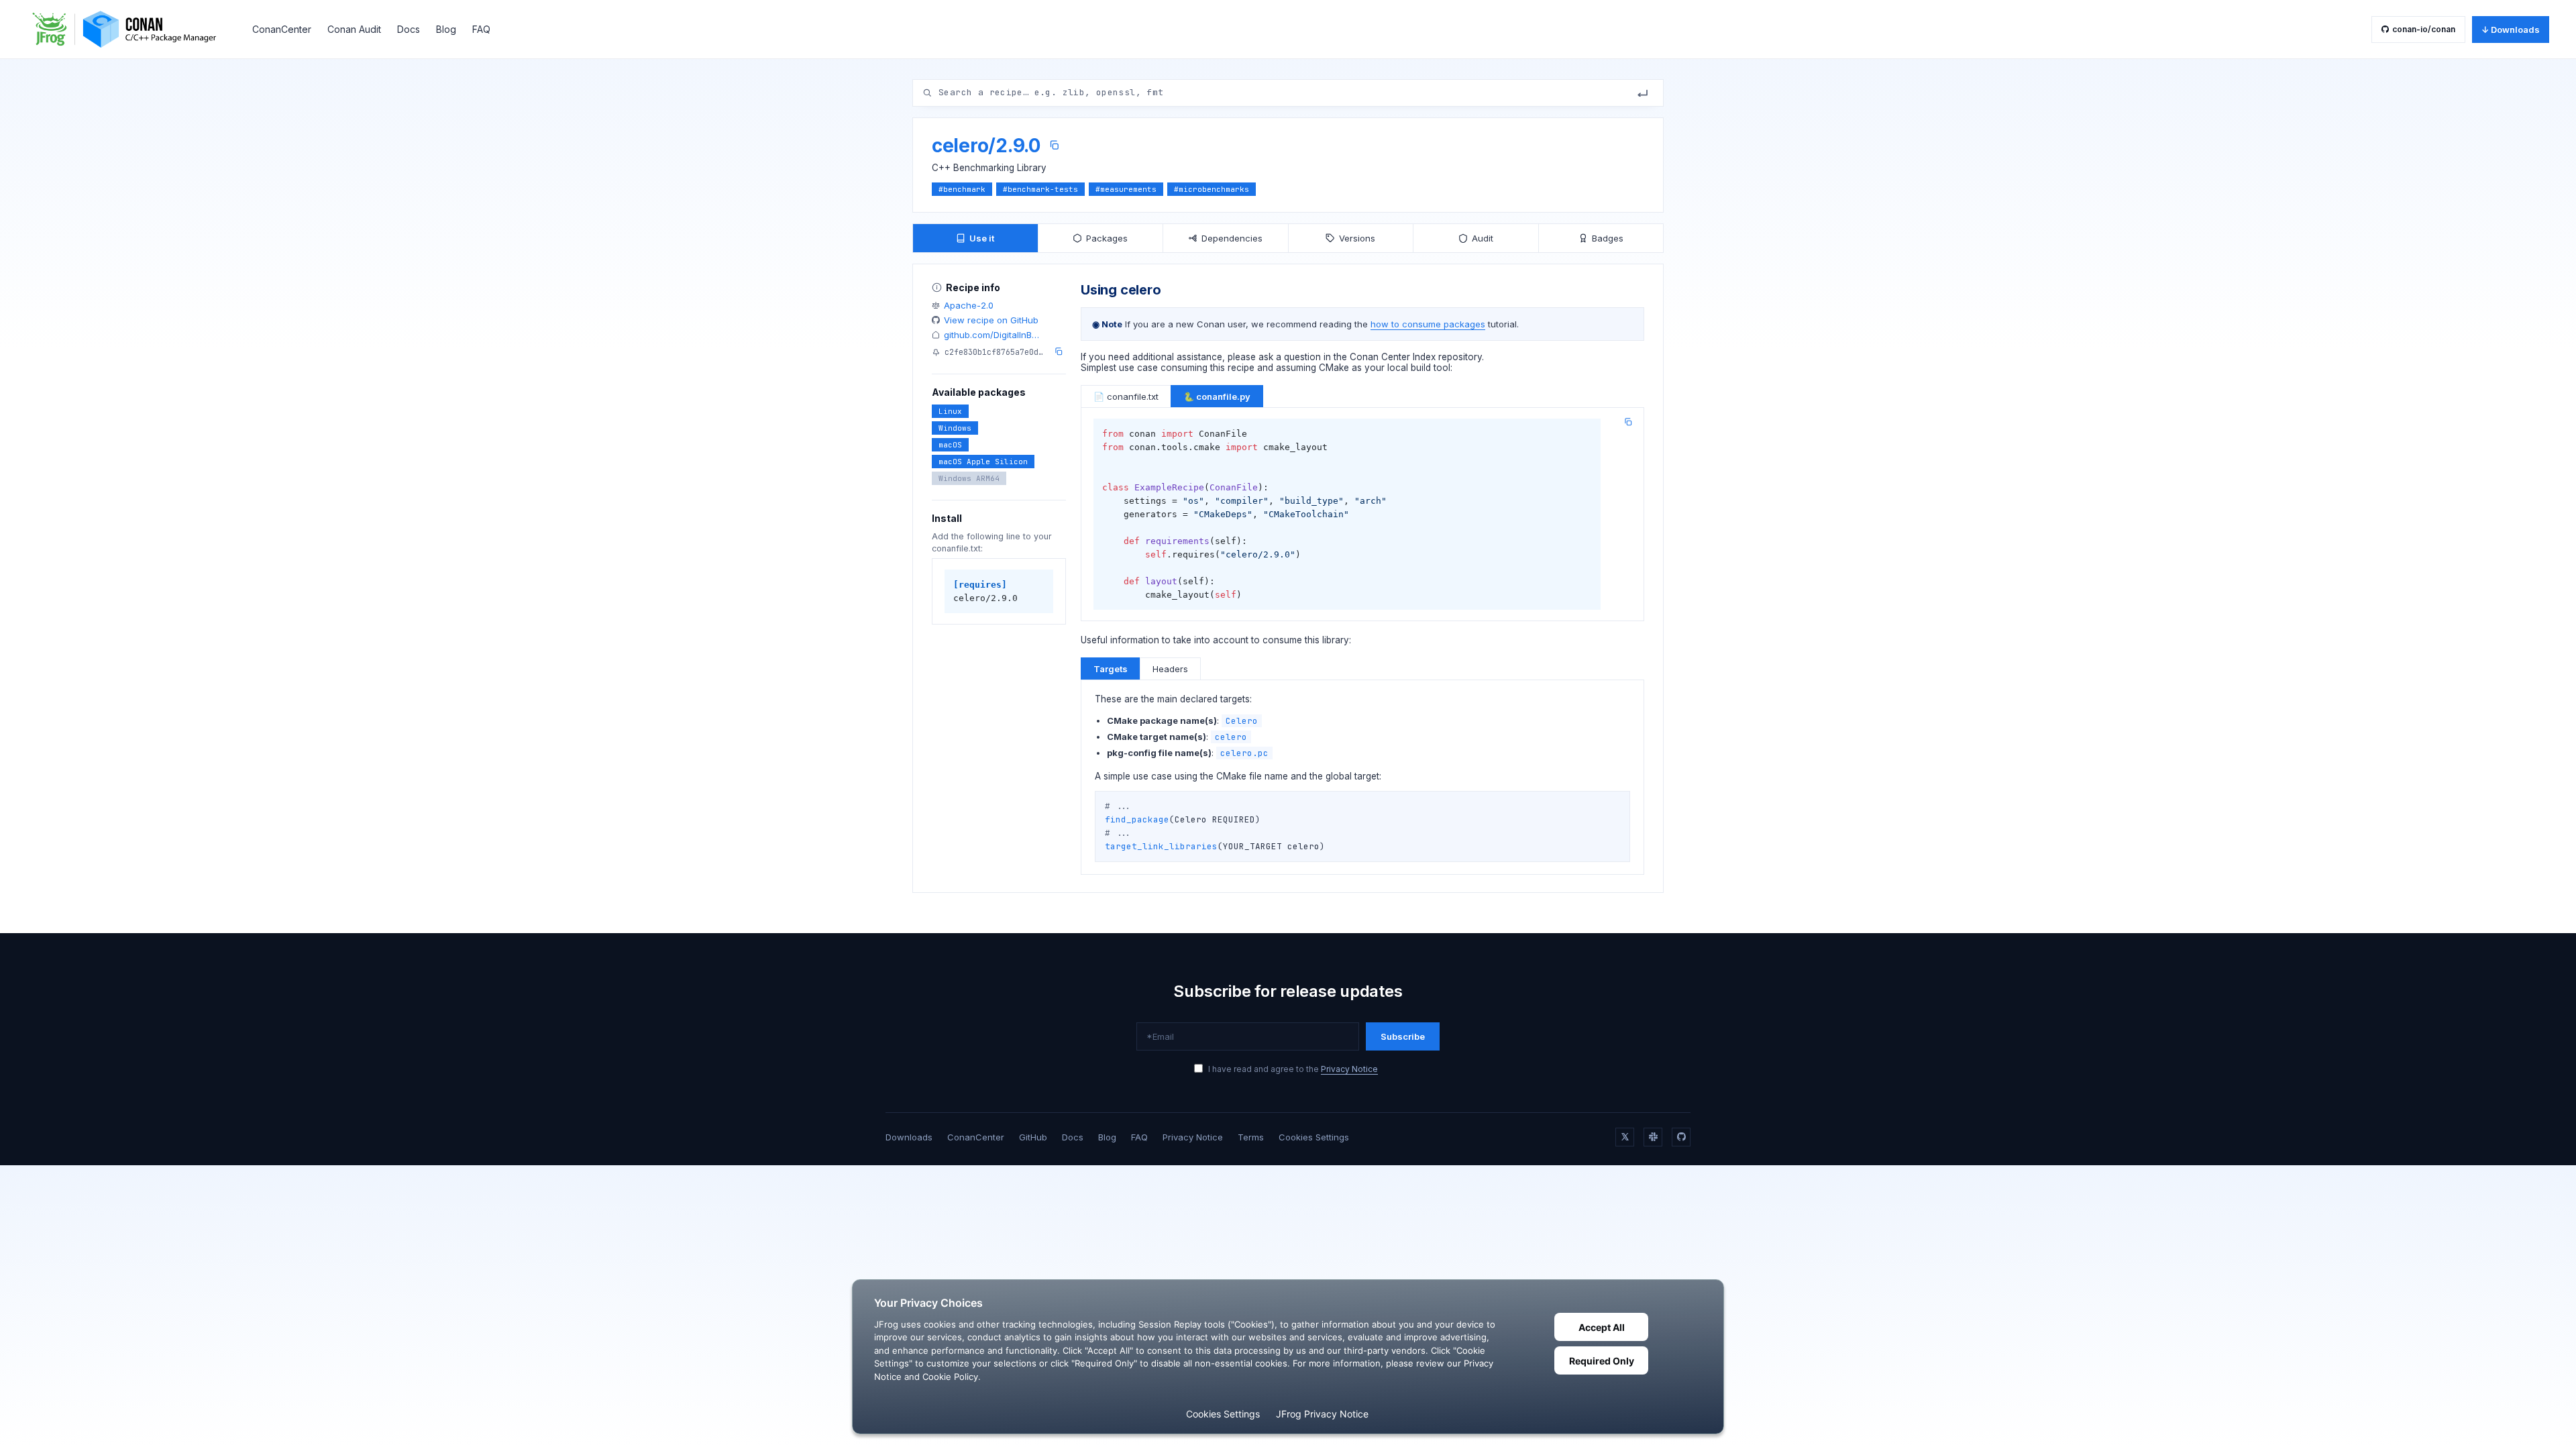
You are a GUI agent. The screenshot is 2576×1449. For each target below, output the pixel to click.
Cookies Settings (1314, 1137)
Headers (1170, 669)
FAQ (481, 29)
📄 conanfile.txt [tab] (1126, 396)
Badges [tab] (1608, 238)
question (1302, 357)
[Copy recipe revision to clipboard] (1059, 352)
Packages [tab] (1107, 238)
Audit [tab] (1483, 238)
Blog (446, 29)
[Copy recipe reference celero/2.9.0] (1054, 145)
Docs (409, 29)
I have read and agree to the (1293, 1069)
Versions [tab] (1357, 238)
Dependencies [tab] (1232, 238)
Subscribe (1403, 1036)
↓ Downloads (2511, 30)
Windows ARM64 (969, 478)
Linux (950, 411)
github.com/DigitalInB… (991, 335)
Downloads (909, 1137)
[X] (1625, 1137)
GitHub (1033, 1137)
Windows (955, 428)
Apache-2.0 (969, 305)
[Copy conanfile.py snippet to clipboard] (1628, 422)
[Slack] (1653, 1137)
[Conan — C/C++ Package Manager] (129, 29)
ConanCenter (282, 29)
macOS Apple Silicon (983, 462)
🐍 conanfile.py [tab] (1217, 396)
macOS (950, 445)
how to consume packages (1428, 324)
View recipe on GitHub (991, 320)
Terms (1251, 1137)
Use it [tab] (982, 238)
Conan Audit (354, 29)
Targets (1111, 669)
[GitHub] (1681, 1137)
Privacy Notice (1349, 1069)
